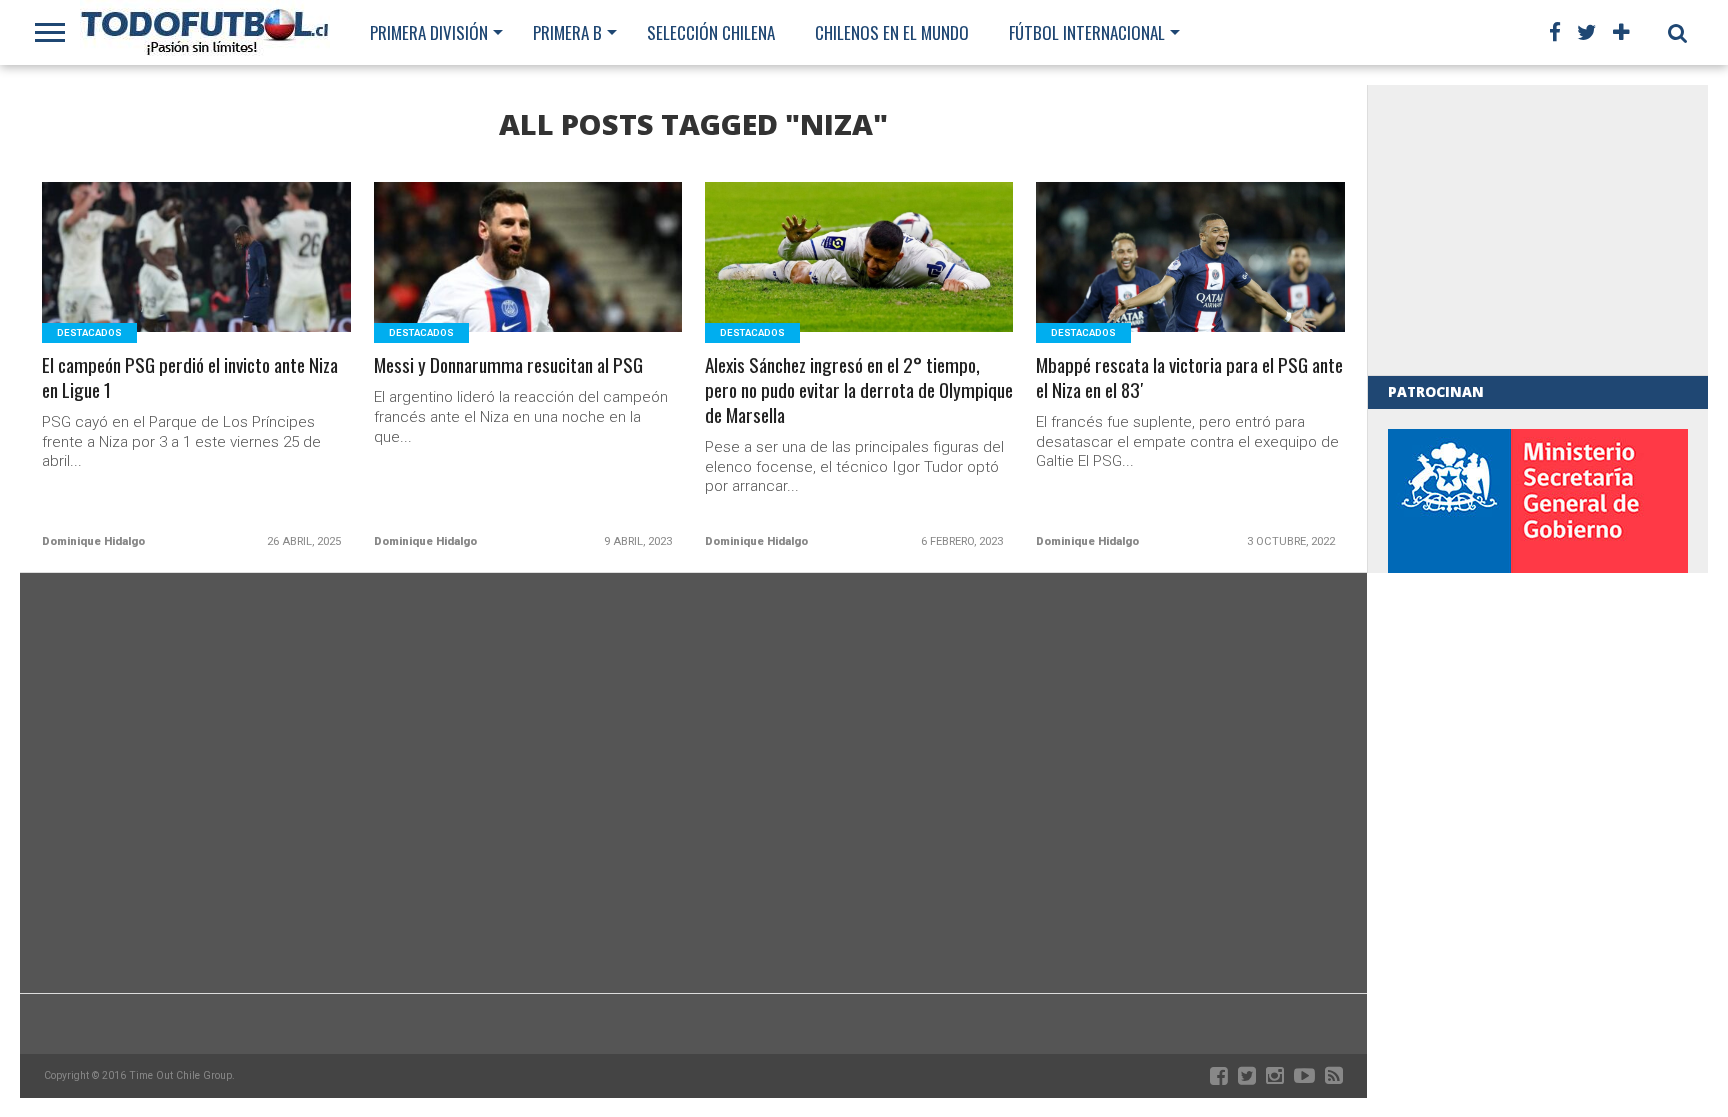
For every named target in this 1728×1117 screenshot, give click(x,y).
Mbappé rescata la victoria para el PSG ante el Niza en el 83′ (1189, 378)
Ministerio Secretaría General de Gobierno (1538, 565)
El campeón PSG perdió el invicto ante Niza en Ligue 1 (190, 378)
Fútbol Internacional (1087, 32)
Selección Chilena (711, 32)
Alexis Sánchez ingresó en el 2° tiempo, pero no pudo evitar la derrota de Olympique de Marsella (859, 390)
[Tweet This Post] (197, 281)
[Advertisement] (1538, 230)
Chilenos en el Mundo (892, 32)
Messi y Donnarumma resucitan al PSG (508, 365)
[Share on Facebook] (155, 281)
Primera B (567, 32)
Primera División (429, 32)
